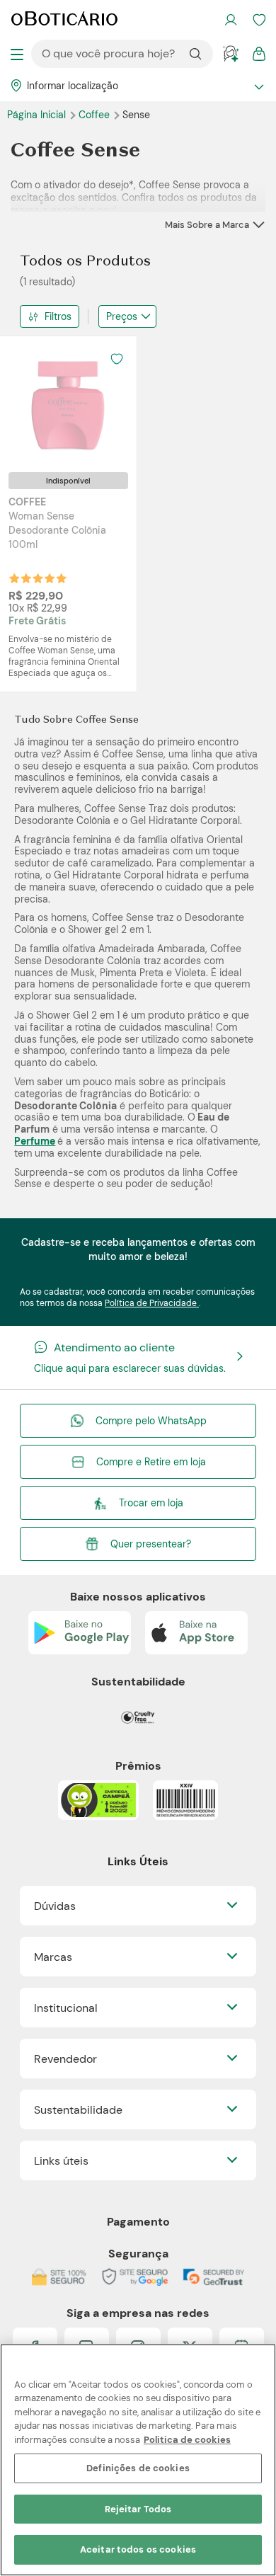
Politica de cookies (187, 2440)
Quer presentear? (151, 1544)
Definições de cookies (138, 2468)
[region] (138, 2460)
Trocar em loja (151, 1503)
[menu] (17, 54)
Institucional (66, 2008)
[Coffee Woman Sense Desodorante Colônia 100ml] (69, 404)
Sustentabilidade (78, 2110)
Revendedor (65, 2059)
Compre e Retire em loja (151, 1462)
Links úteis (61, 2161)
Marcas (53, 1957)
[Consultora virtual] (231, 54)
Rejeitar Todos (138, 2509)
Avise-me (69, 591)
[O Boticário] (64, 20)
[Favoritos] (259, 20)
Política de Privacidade (152, 1303)
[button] (117, 359)
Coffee (96, 115)
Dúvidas (55, 1906)
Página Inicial (38, 115)
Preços (122, 316)
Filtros (58, 316)
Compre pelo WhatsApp (151, 1421)
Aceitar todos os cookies (138, 2549)
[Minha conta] (231, 20)
